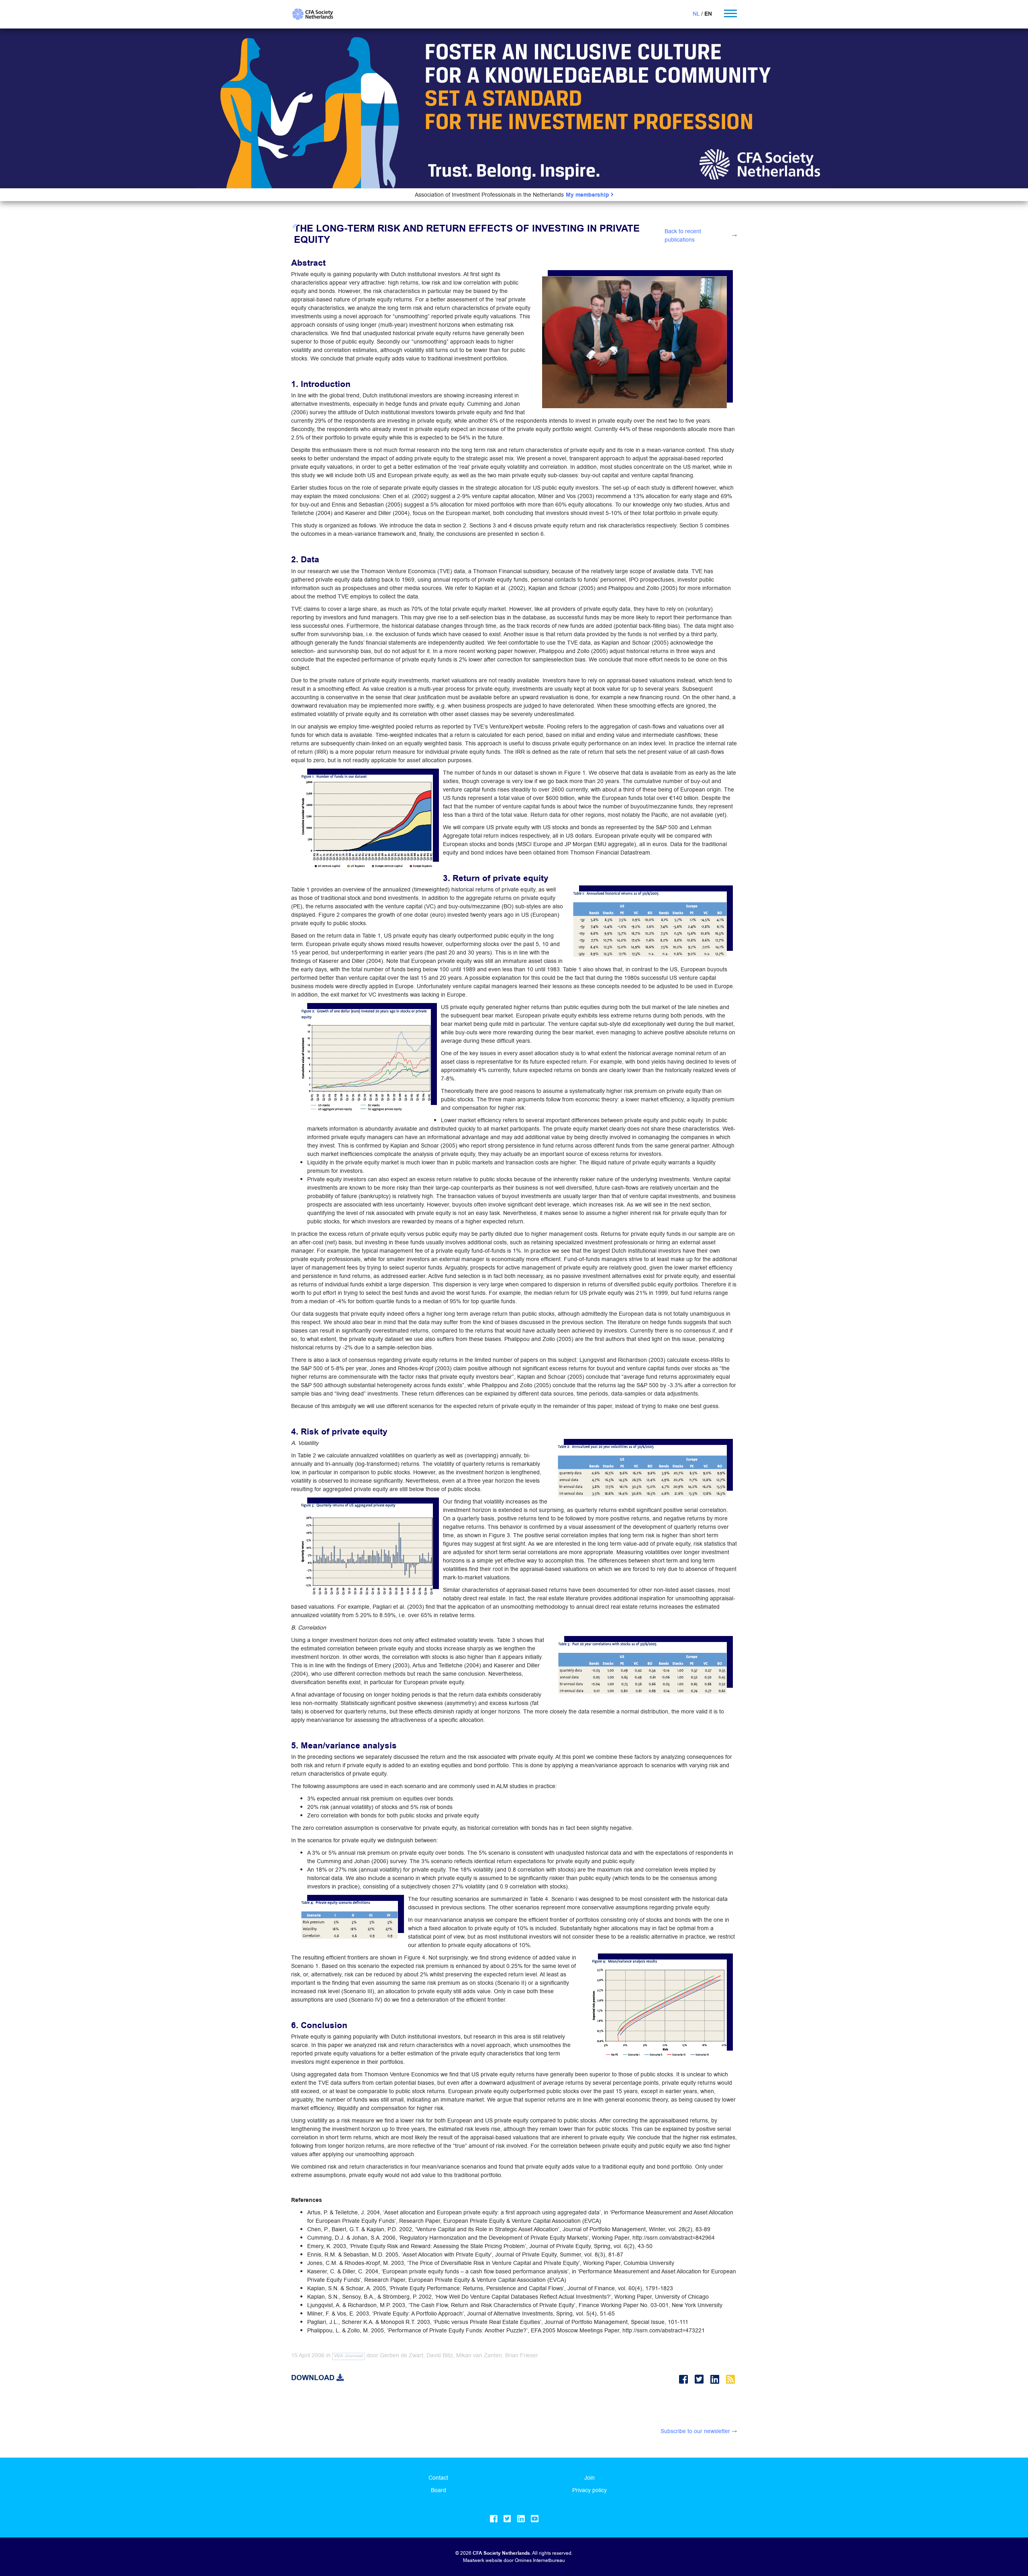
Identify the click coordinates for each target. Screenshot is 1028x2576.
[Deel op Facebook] (685, 2380)
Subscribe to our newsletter (695, 2431)
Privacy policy (589, 2490)
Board (439, 2490)
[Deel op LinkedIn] (716, 2380)
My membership (588, 195)
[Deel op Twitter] (701, 2380)
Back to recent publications (683, 235)
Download (314, 2378)
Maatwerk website (483, 2560)
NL (696, 14)
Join (589, 2478)
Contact (438, 2478)
